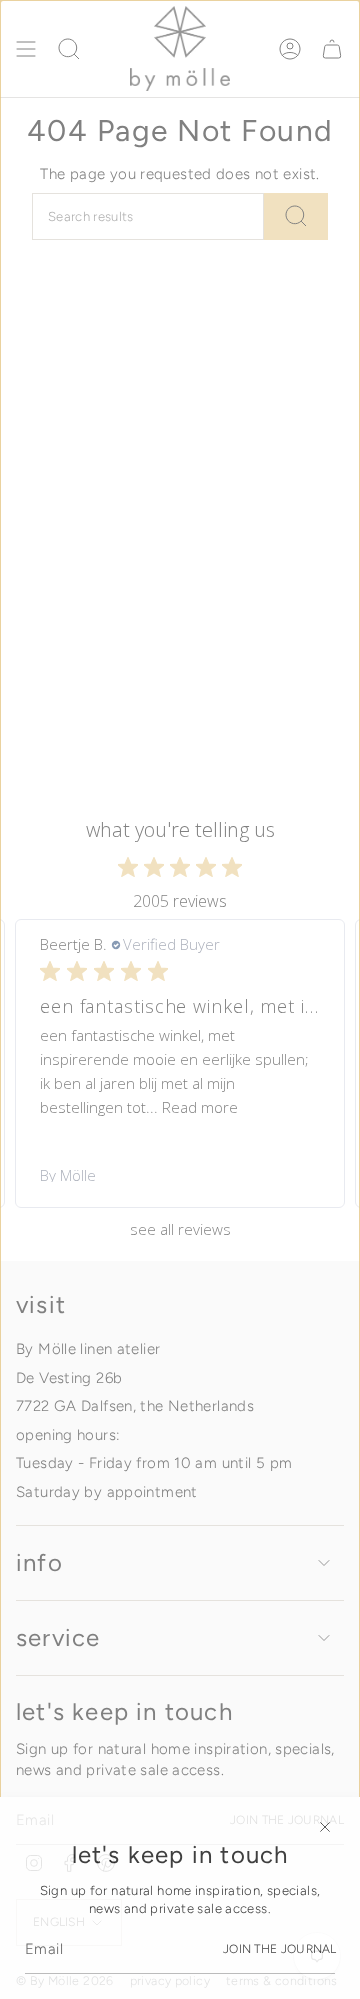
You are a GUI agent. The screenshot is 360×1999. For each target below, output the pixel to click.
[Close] (325, 1827)
